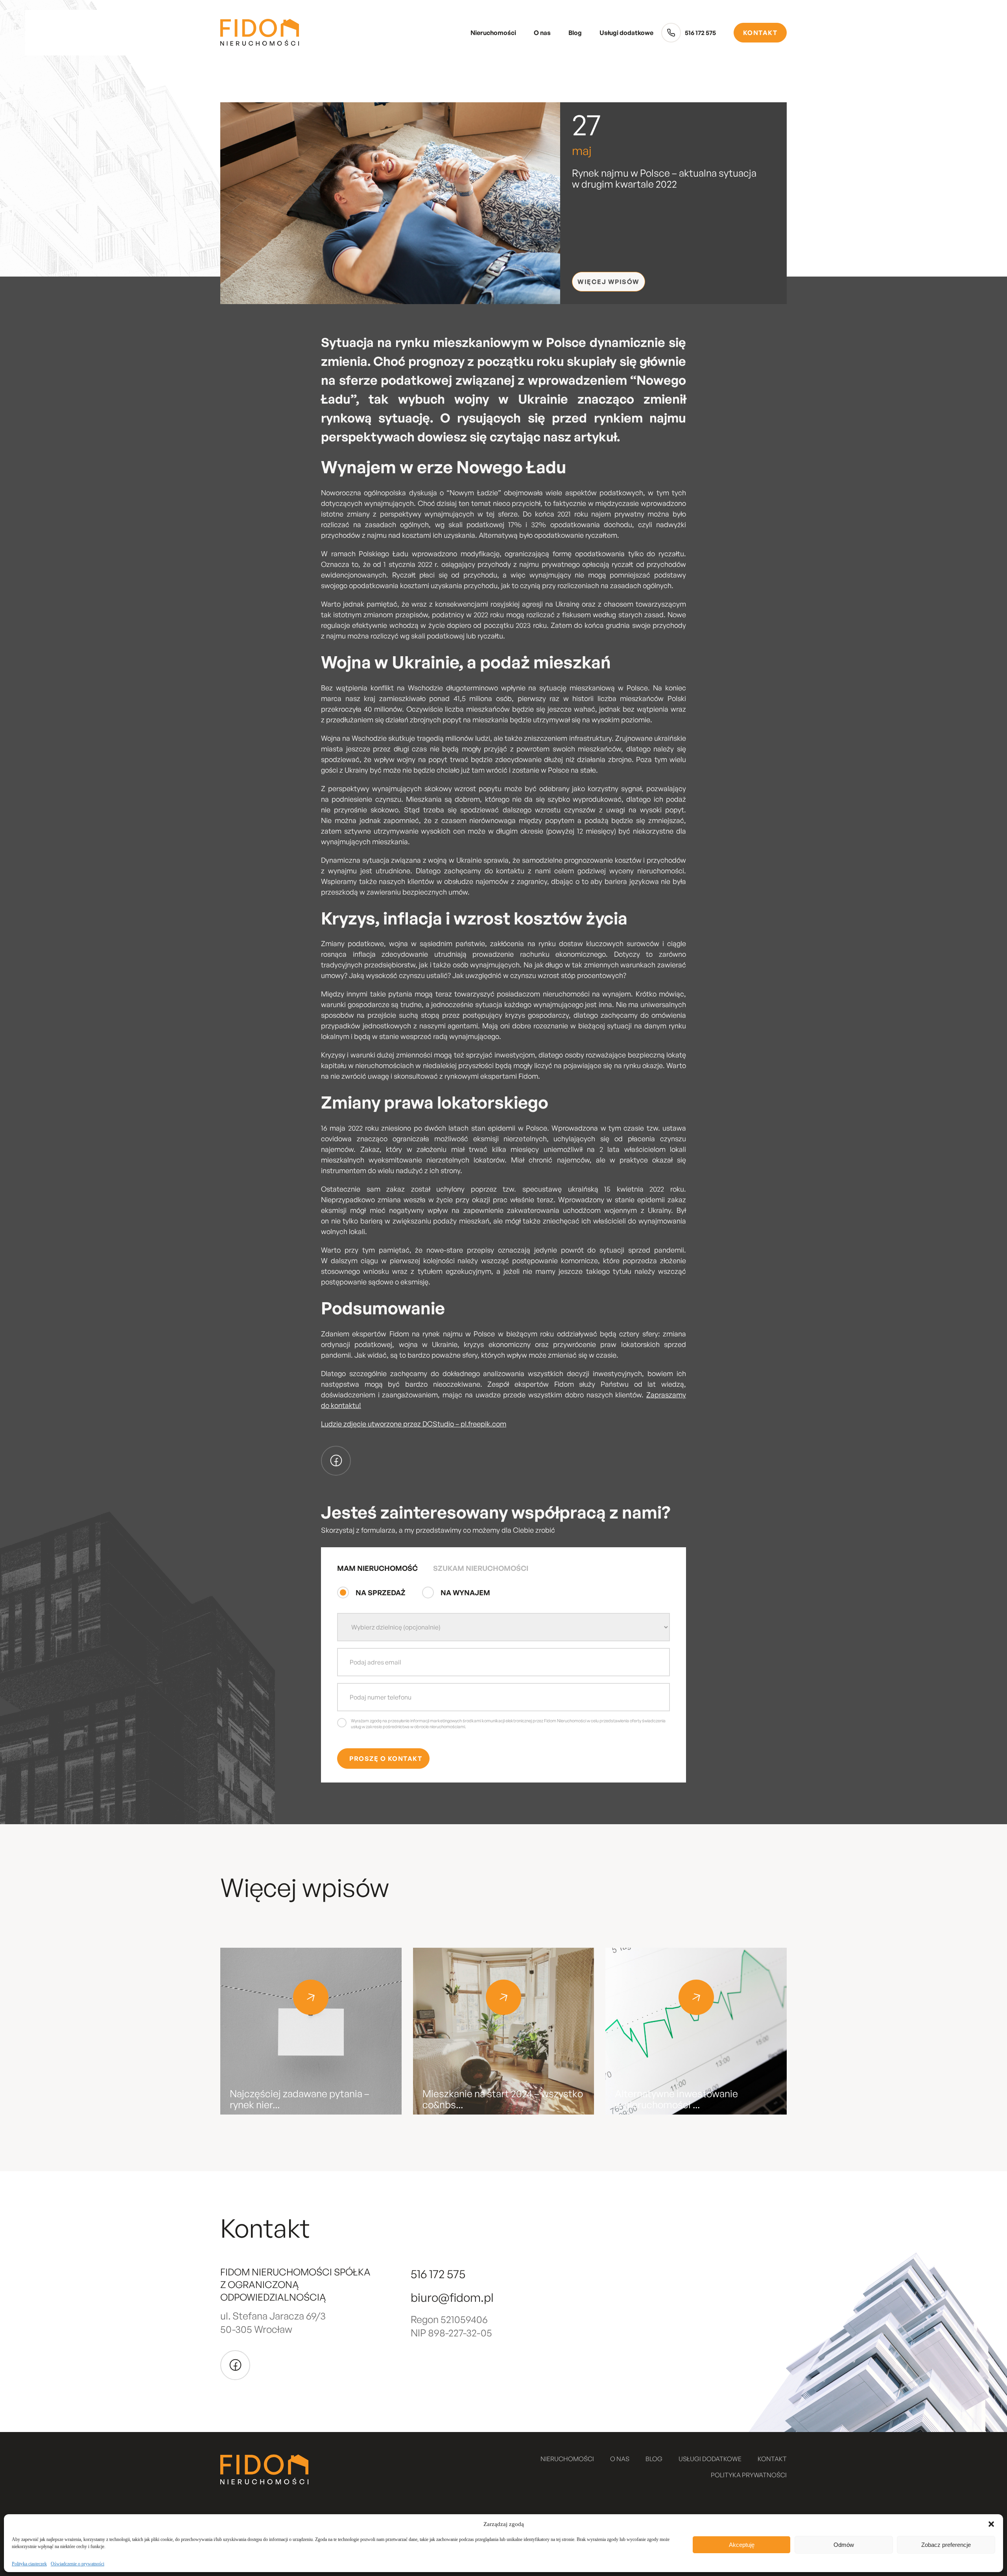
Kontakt (760, 33)
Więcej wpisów (609, 282)
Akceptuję (742, 2545)
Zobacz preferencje (946, 2545)
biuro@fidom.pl (452, 2297)
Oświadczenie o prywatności (77, 2564)
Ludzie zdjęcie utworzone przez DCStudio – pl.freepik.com (414, 1424)
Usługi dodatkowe (626, 33)
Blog (575, 33)
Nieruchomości (493, 33)
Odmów (844, 2545)
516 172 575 (700, 33)
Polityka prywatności (749, 2475)
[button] (991, 2524)
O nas (542, 33)
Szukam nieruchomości (481, 1568)
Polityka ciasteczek (29, 2564)
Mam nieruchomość (377, 1568)
